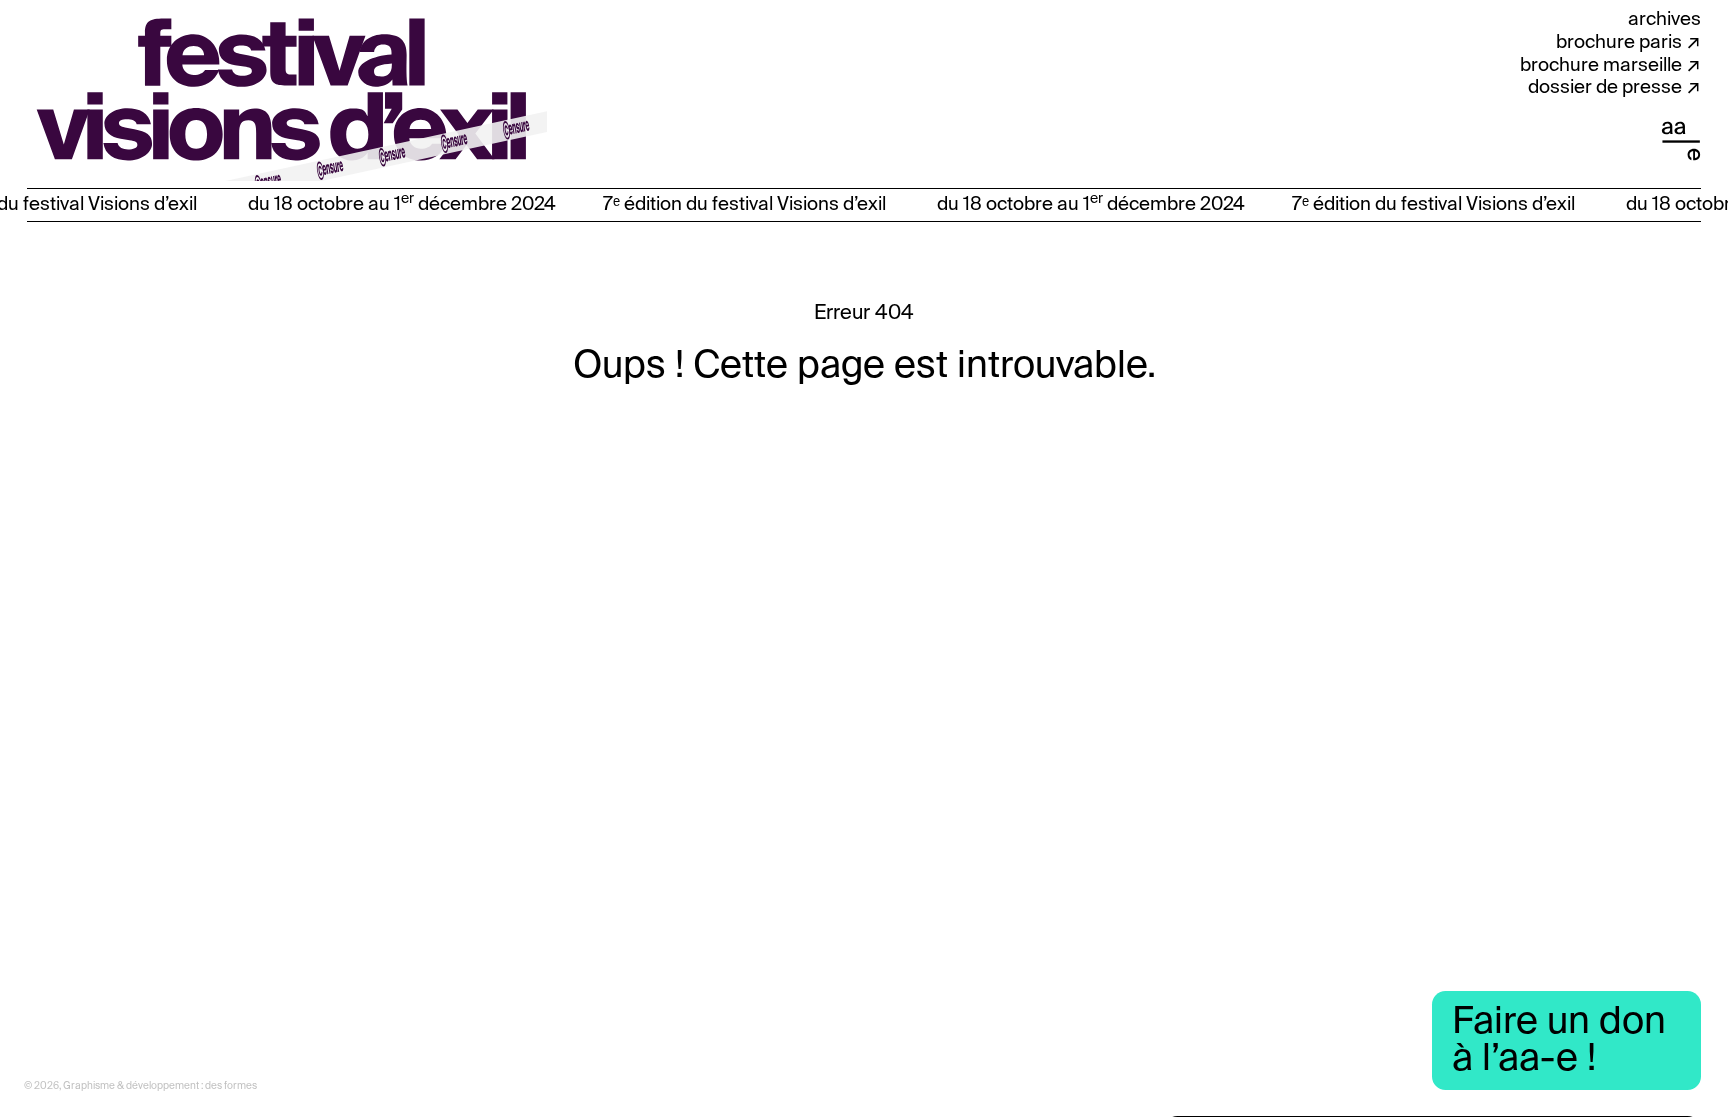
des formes (231, 1086)
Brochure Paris (1619, 42)
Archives (1664, 19)
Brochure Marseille (1601, 65)
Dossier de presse (1605, 87)
